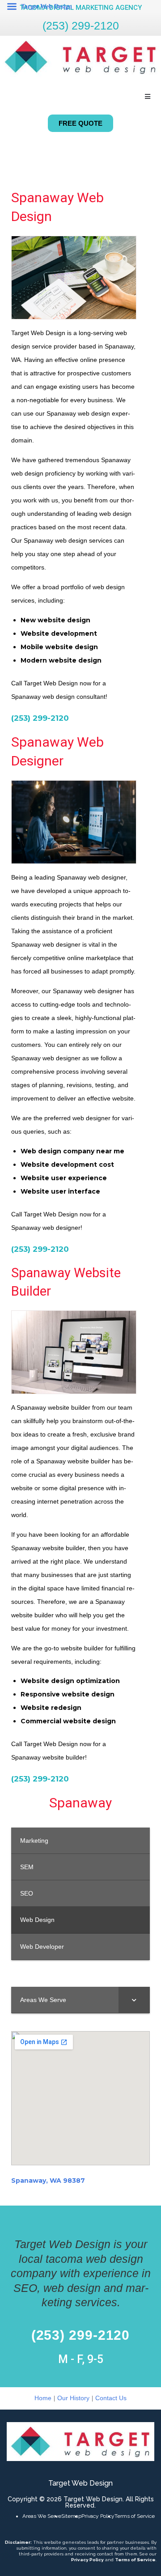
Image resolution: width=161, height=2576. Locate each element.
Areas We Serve (42, 2516)
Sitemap (71, 2516)
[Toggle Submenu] (134, 2000)
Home (43, 2398)
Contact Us (111, 2398)
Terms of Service (135, 2516)
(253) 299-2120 (81, 26)
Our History (73, 2398)
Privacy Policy (98, 2516)
